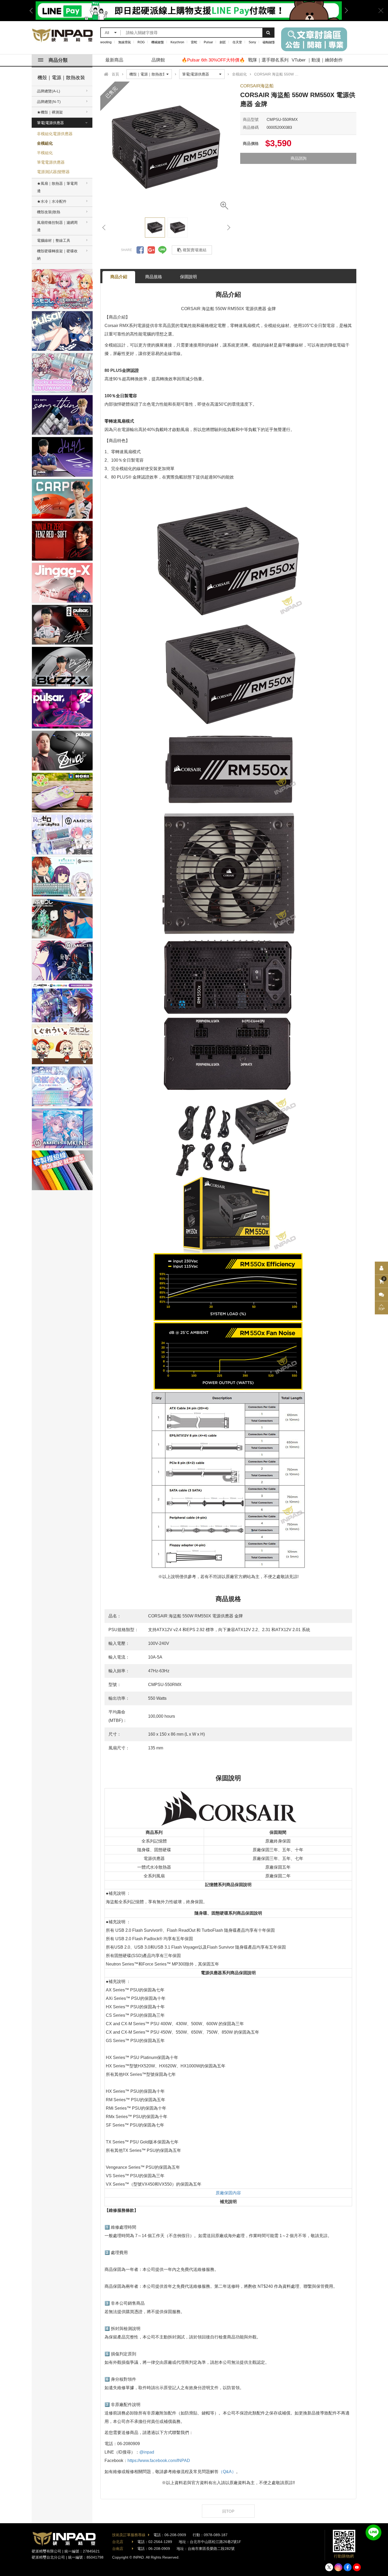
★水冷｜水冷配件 (52, 201)
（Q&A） (227, 2472)
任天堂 (237, 42)
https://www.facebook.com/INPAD (159, 2461)
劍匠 (223, 42)
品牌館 (158, 60)
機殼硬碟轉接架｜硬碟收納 (57, 255)
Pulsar (208, 42)
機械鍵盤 (158, 42)
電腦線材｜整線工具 (54, 240)
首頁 (115, 74)
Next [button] (344, 11)
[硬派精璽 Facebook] (348, 2567)
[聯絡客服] (381, 1295)
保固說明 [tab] (188, 277)
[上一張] (104, 228)
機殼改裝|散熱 (49, 212)
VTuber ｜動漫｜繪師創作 (317, 60)
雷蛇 (194, 42)
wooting (106, 42)
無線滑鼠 (125, 42)
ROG (141, 42)
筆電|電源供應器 (50, 123)
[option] (166, 148)
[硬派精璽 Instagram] (338, 2567)
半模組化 (45, 153)
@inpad (147, 2452)
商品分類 (58, 60)
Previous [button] (33, 11)
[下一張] (228, 228)
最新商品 (114, 60)
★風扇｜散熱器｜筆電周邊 (57, 187)
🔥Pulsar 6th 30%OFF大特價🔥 (213, 60)
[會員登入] (381, 1268)
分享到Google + (151, 250)
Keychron (177, 42)
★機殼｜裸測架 (50, 112)
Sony (252, 42)
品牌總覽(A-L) (49, 91)
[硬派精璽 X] (329, 2567)
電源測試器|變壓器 (53, 172)
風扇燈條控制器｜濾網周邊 (57, 226)
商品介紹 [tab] (119, 277)
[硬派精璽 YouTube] (357, 2567)
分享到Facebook (140, 250)
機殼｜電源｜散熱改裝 (61, 78)
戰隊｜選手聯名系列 (268, 60)
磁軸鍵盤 (269, 42)
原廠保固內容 (228, 2193)
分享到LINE (162, 250)
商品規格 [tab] (154, 277)
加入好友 (373, 2532)
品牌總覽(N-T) (49, 102)
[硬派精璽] (63, 35)
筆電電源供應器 (51, 162)
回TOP (228, 2511)
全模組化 (45, 143)
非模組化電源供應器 (55, 134)
